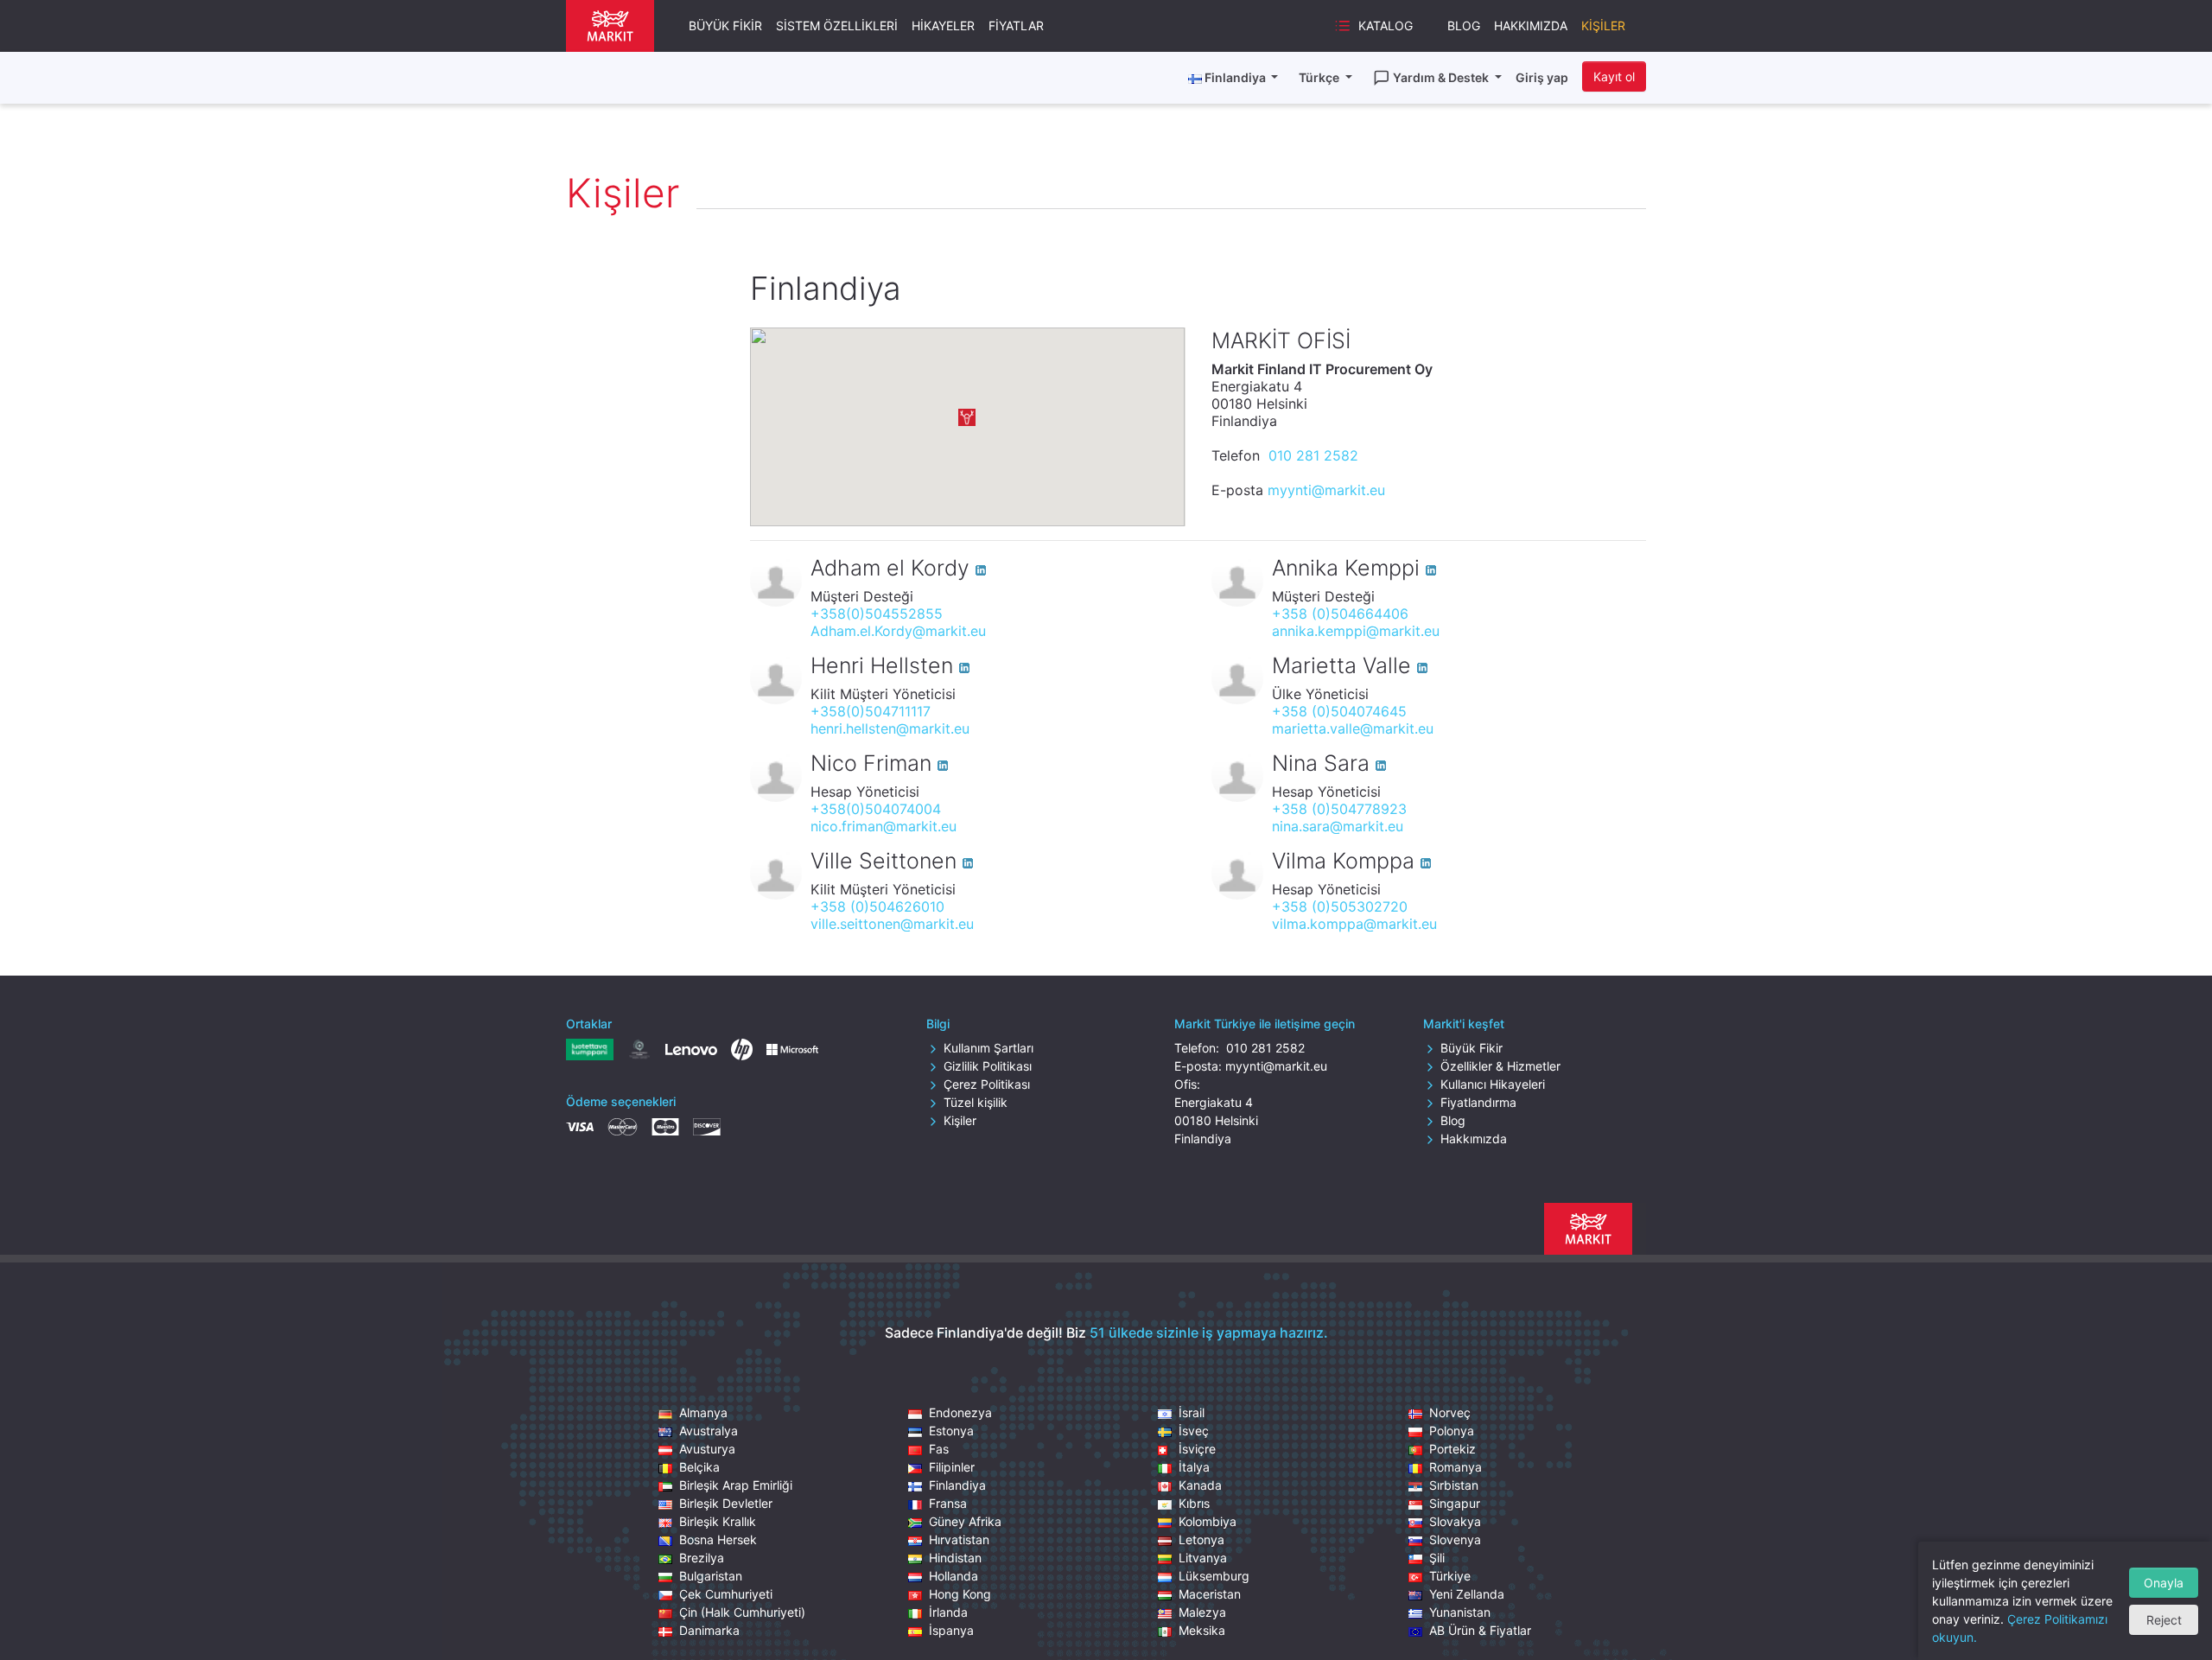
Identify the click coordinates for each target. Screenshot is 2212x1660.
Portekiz (1452, 1449)
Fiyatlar (1016, 25)
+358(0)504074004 (876, 809)
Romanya (1456, 1467)
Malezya (1202, 1612)
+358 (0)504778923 (1339, 809)
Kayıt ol (1614, 76)
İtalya (1194, 1467)
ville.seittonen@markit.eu (892, 924)
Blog (1464, 25)
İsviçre (1197, 1449)
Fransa (948, 1503)
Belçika (699, 1467)
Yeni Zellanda (1467, 1594)
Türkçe (1320, 77)
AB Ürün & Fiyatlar (1480, 1630)
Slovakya (1455, 1521)
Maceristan (1210, 1594)
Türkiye (1450, 1576)
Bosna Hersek (718, 1539)
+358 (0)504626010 (877, 906)
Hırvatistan (959, 1539)
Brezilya (702, 1558)
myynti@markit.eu (1326, 490)
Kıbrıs (1194, 1503)
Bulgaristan (711, 1576)
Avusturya (707, 1449)
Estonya (951, 1431)
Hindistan (955, 1558)
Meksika (1202, 1630)
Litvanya (1203, 1558)
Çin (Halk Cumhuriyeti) (742, 1612)
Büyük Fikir (725, 25)
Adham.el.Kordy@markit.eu (898, 631)
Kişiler (1603, 25)
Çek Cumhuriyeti (726, 1594)
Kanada (1200, 1485)
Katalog (1386, 25)
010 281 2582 (1311, 455)
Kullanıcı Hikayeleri (1493, 1084)
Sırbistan (1454, 1485)
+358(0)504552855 (877, 614)
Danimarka (709, 1630)
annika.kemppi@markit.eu (1356, 631)
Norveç (1450, 1412)
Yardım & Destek (1442, 77)
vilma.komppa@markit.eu (1354, 924)
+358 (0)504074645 (1339, 711)
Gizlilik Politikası (988, 1066)
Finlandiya (957, 1485)
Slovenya (1455, 1539)
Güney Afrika (965, 1521)
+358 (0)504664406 (1340, 614)
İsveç (1194, 1431)
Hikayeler (943, 25)
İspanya (951, 1630)
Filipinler (952, 1467)
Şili (1437, 1558)
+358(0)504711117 (871, 711)
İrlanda (948, 1612)
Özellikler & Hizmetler (1500, 1066)
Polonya (1452, 1431)
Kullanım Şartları (988, 1048)
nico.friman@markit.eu (884, 826)
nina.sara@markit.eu (1338, 826)
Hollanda (953, 1576)
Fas (939, 1449)
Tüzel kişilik (976, 1102)
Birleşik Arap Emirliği (736, 1485)
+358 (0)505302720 (1340, 906)
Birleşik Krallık (718, 1521)
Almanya (703, 1412)
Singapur (1455, 1503)
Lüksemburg (1214, 1576)
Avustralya (709, 1431)
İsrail (1192, 1412)
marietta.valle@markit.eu (1353, 728)
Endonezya (960, 1412)
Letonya (1201, 1539)
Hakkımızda (1531, 25)
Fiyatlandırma (1478, 1102)
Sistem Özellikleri (837, 25)
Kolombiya (1208, 1521)
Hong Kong (960, 1594)
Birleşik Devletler (726, 1503)
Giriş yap (1542, 77)
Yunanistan (1460, 1612)
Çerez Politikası (987, 1084)
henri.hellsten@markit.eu (890, 728)
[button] (967, 417)
